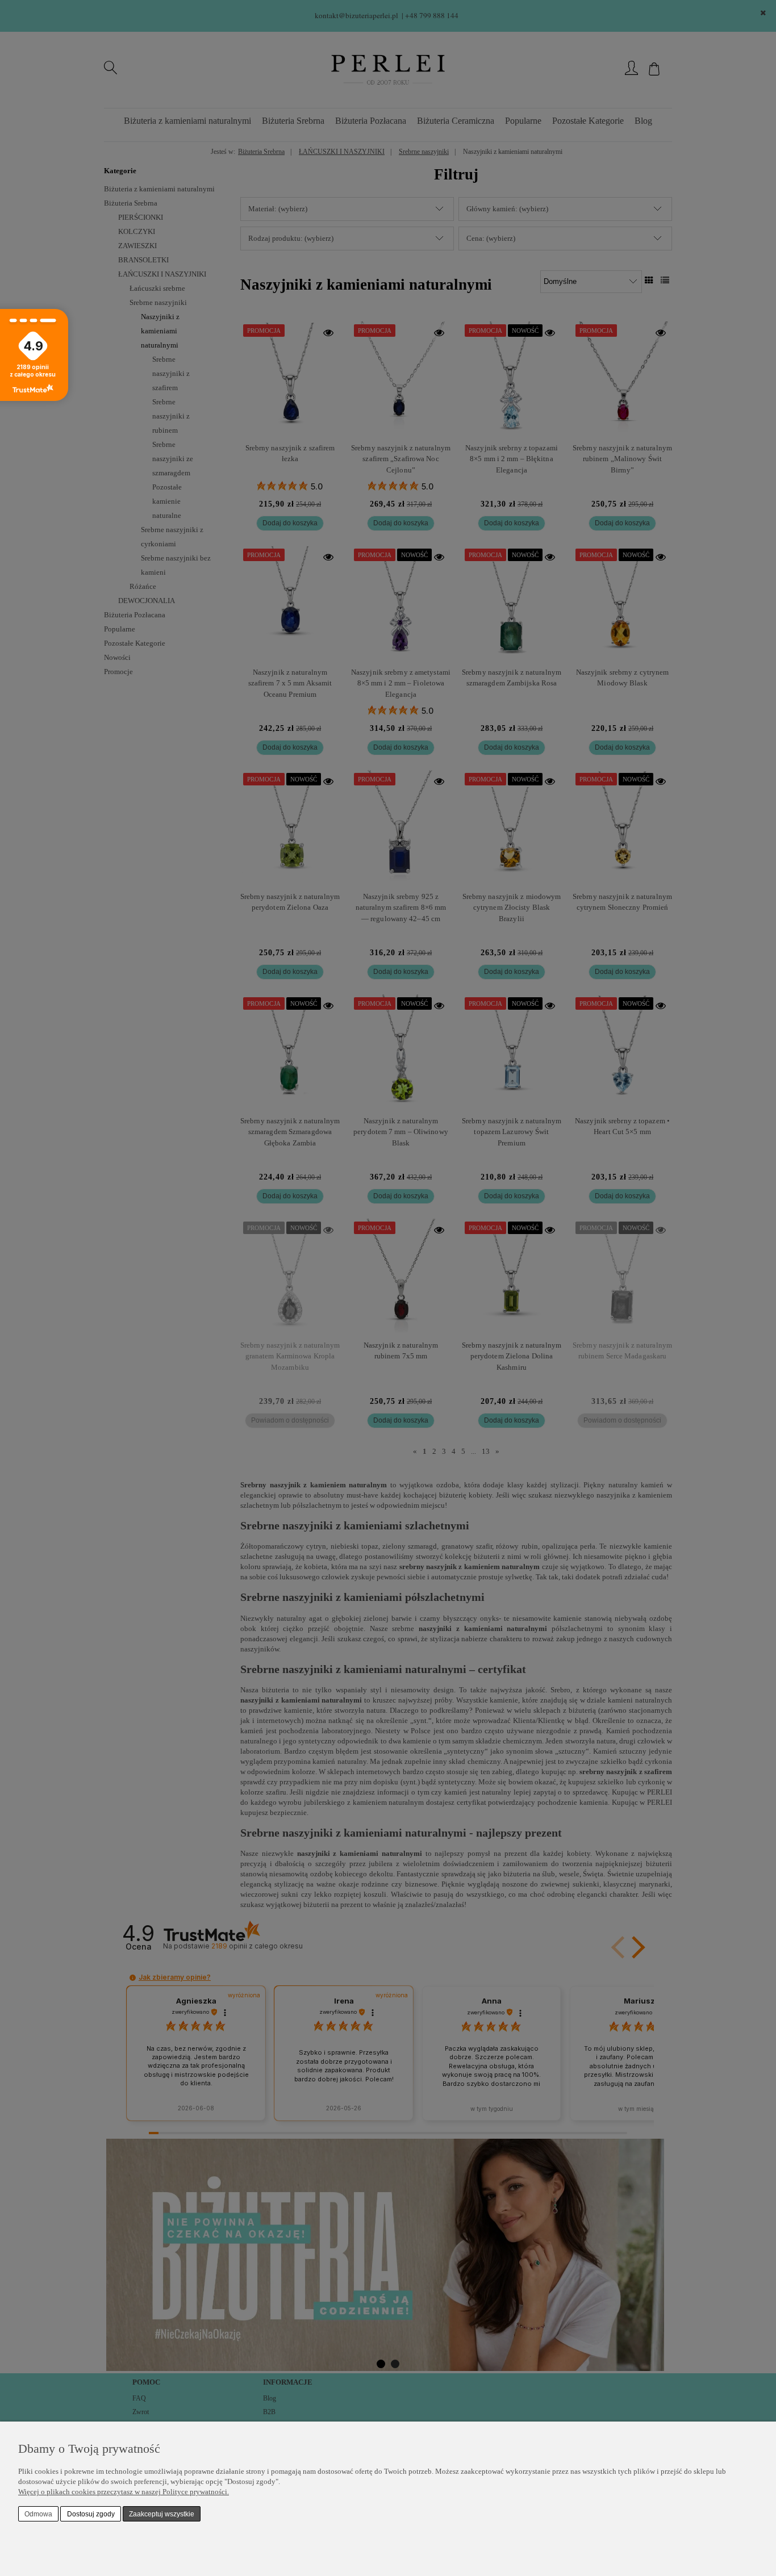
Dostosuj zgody (91, 2514)
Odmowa (38, 2514)
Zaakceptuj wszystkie (162, 2514)
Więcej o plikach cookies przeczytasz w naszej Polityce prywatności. (124, 2492)
